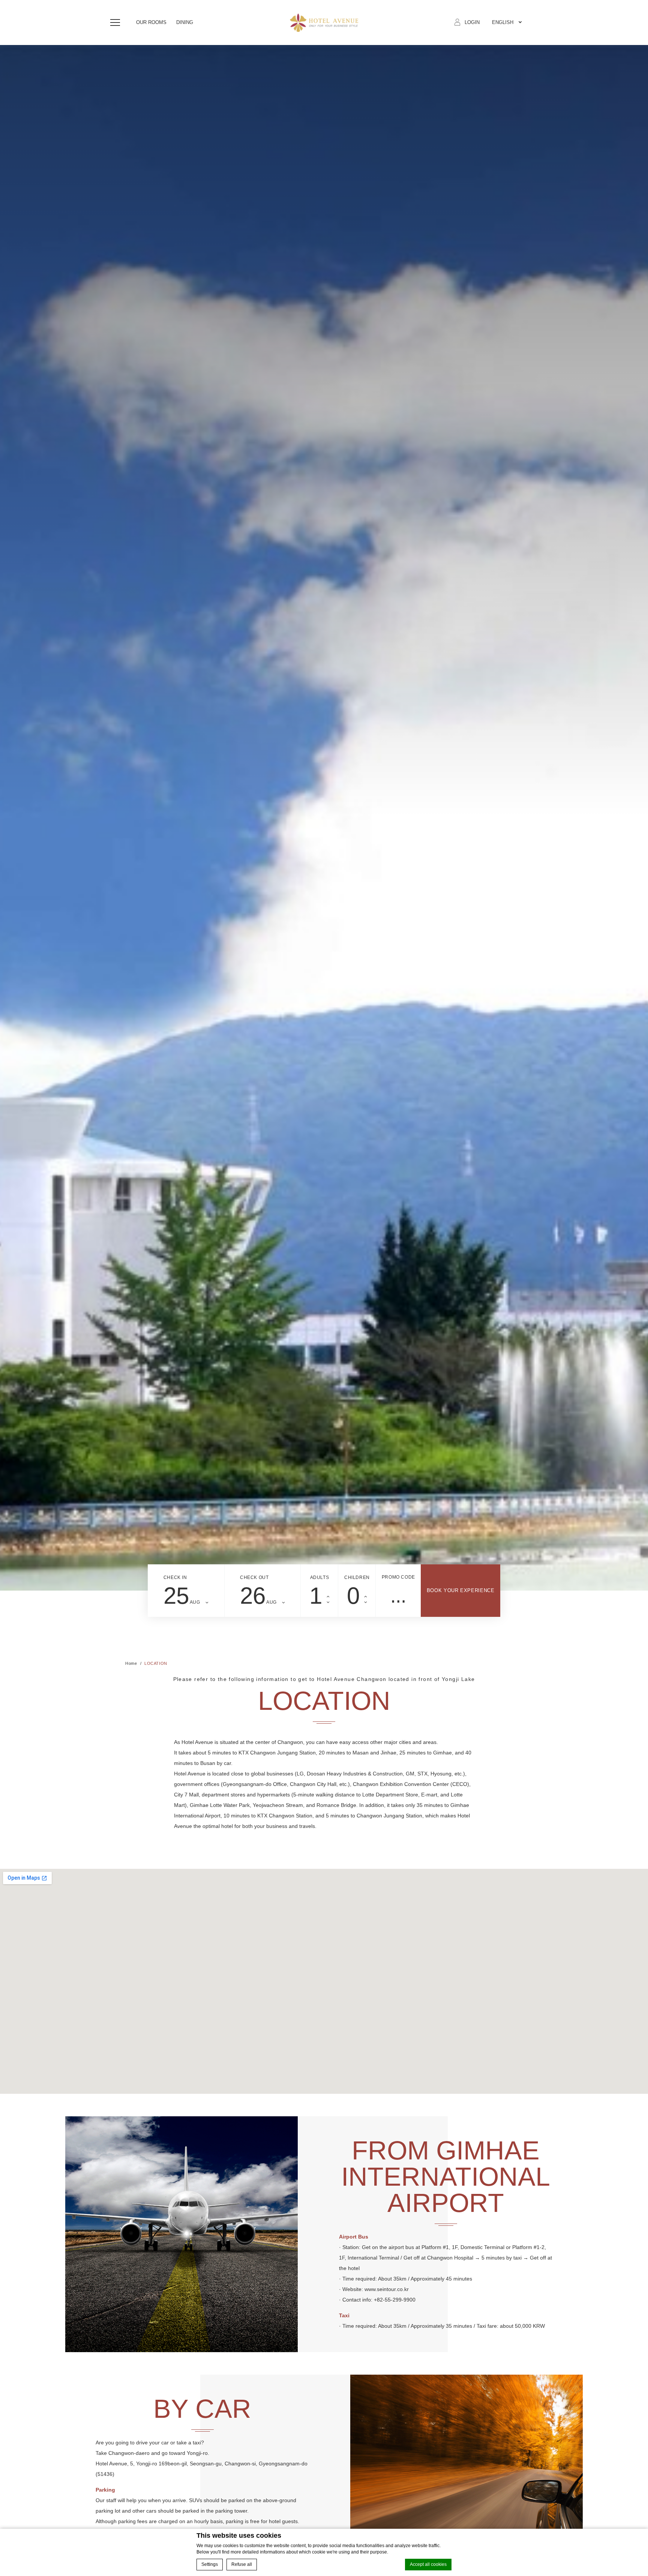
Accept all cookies (428, 2564)
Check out (254, 1577)
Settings (210, 2564)
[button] (117, 22)
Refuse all (242, 2564)
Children (357, 1577)
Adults (320, 1577)
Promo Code (398, 1577)
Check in (175, 1577)
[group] (324, 818)
